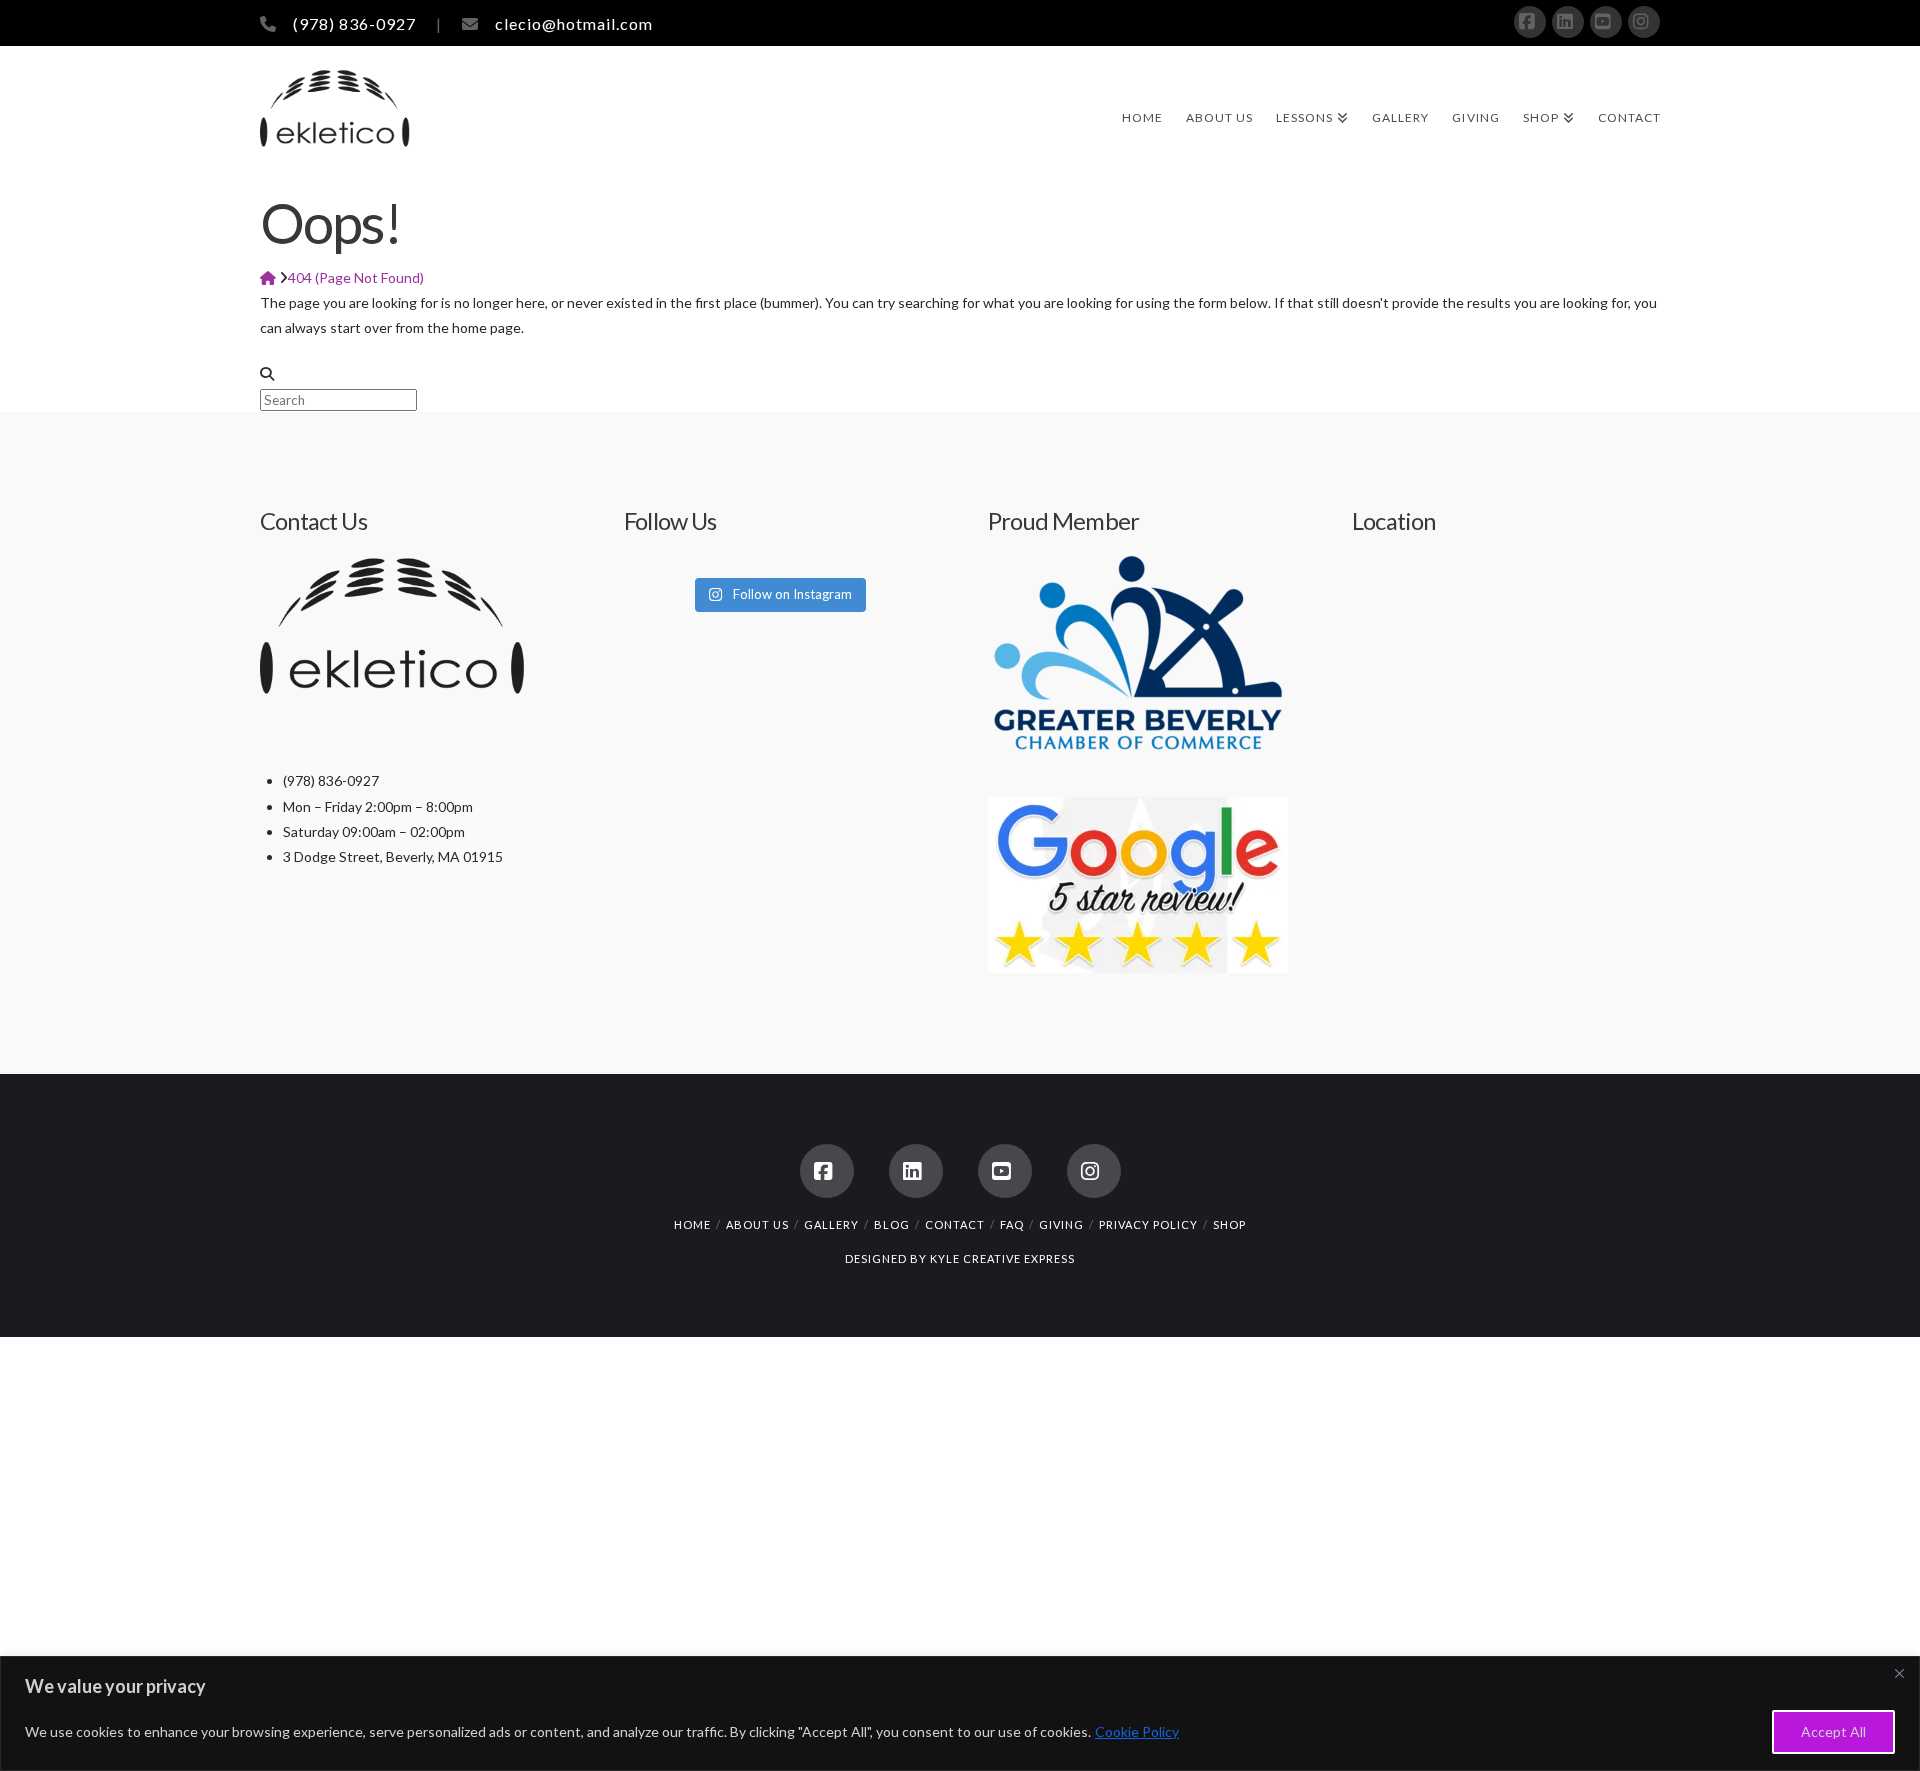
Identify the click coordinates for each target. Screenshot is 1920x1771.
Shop (1229, 1224)
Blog (892, 1224)
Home (692, 1224)
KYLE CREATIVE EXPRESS (1002, 1258)
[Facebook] (1530, 22)
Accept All (1833, 1731)
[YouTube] (1606, 22)
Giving (1061, 1224)
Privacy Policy (1148, 1224)
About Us (757, 1224)
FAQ (1012, 1224)
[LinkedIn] (1568, 22)
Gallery (831, 1224)
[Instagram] (1644, 22)
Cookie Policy (1137, 1731)
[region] (960, 1713)
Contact (955, 1224)
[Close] (1899, 1673)
